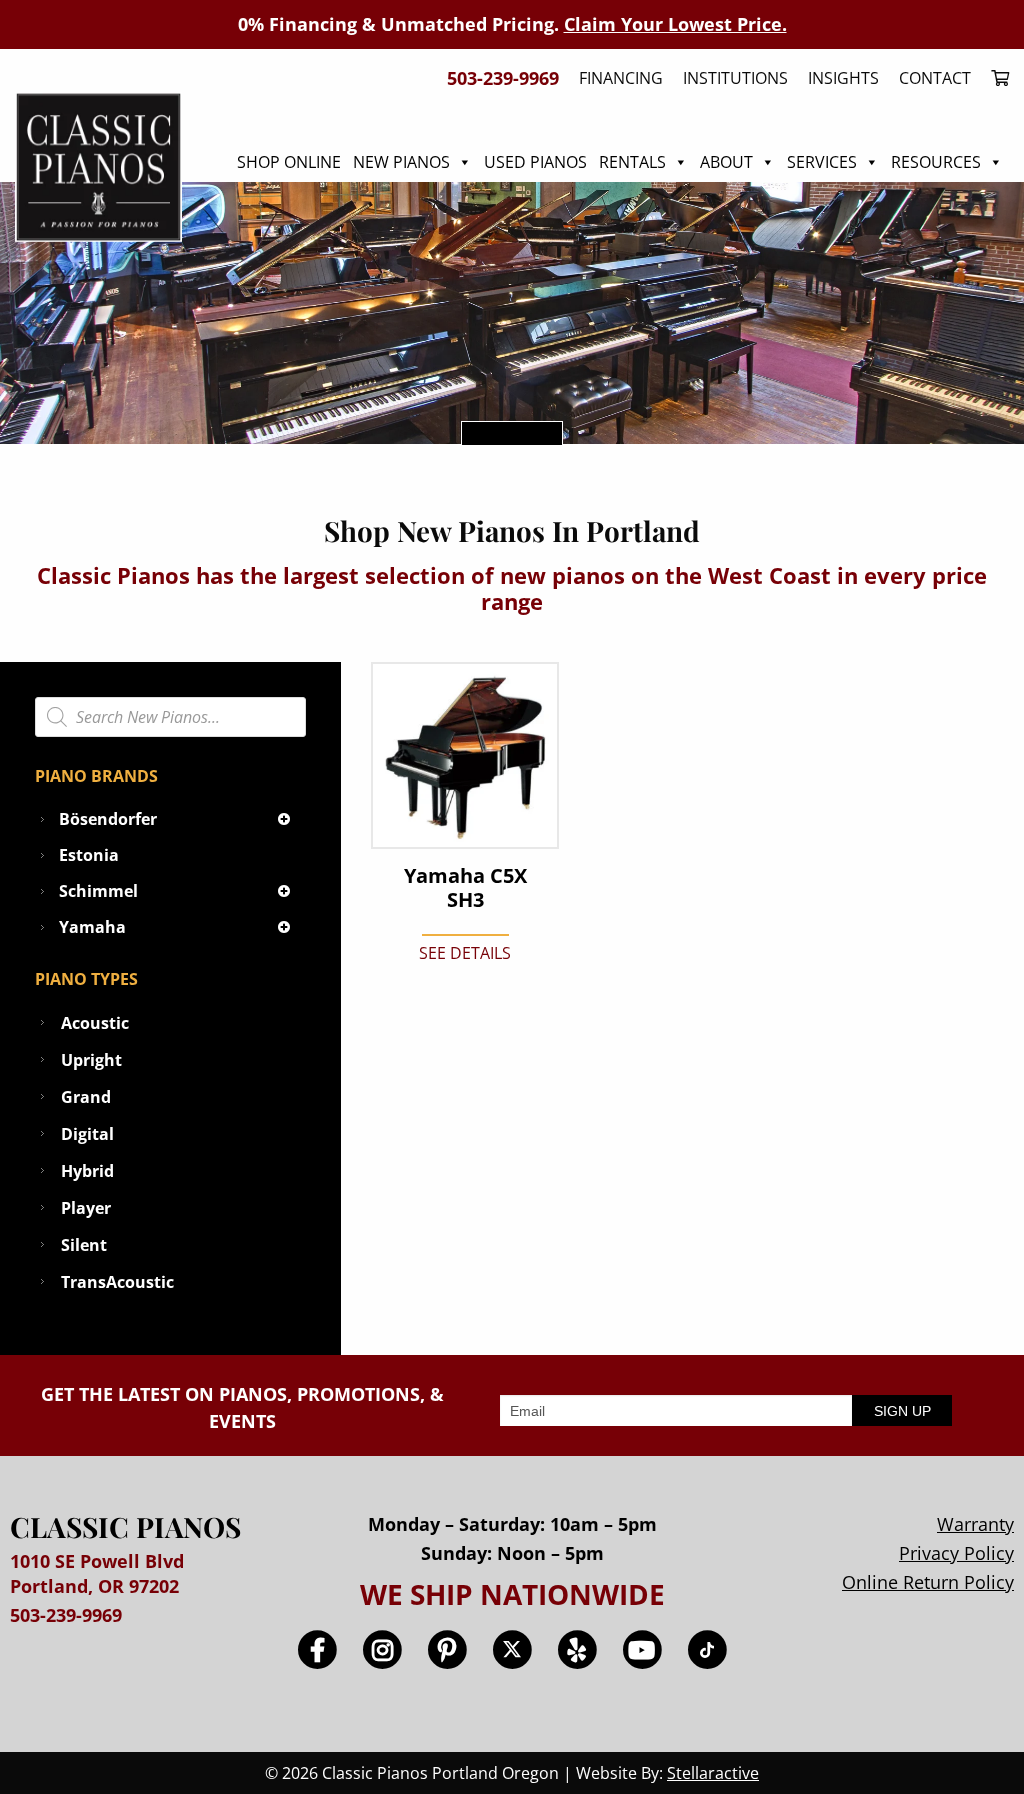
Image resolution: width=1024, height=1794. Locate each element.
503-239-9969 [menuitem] (503, 78)
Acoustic (95, 1023)
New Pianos (401, 162)
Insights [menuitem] (843, 78)
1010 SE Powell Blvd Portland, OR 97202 (97, 1573)
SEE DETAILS (465, 953)
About (726, 162)
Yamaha (92, 927)
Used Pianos (535, 162)
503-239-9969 (66, 1615)
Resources (936, 162)
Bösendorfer (108, 819)
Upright (91, 1060)
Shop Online (289, 162)
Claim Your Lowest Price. (675, 24)
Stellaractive (713, 1773)
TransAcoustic (117, 1282)
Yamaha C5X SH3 (465, 888)
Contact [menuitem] (935, 78)
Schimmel (98, 891)
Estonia (89, 855)
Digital (87, 1134)
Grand (86, 1097)
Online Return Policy (928, 1582)
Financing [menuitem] (621, 78)
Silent (84, 1245)
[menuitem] (995, 78)
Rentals (632, 162)
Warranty (975, 1524)
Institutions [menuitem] (735, 78)
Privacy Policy (956, 1553)
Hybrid (87, 1171)
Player (86, 1208)
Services (822, 162)
